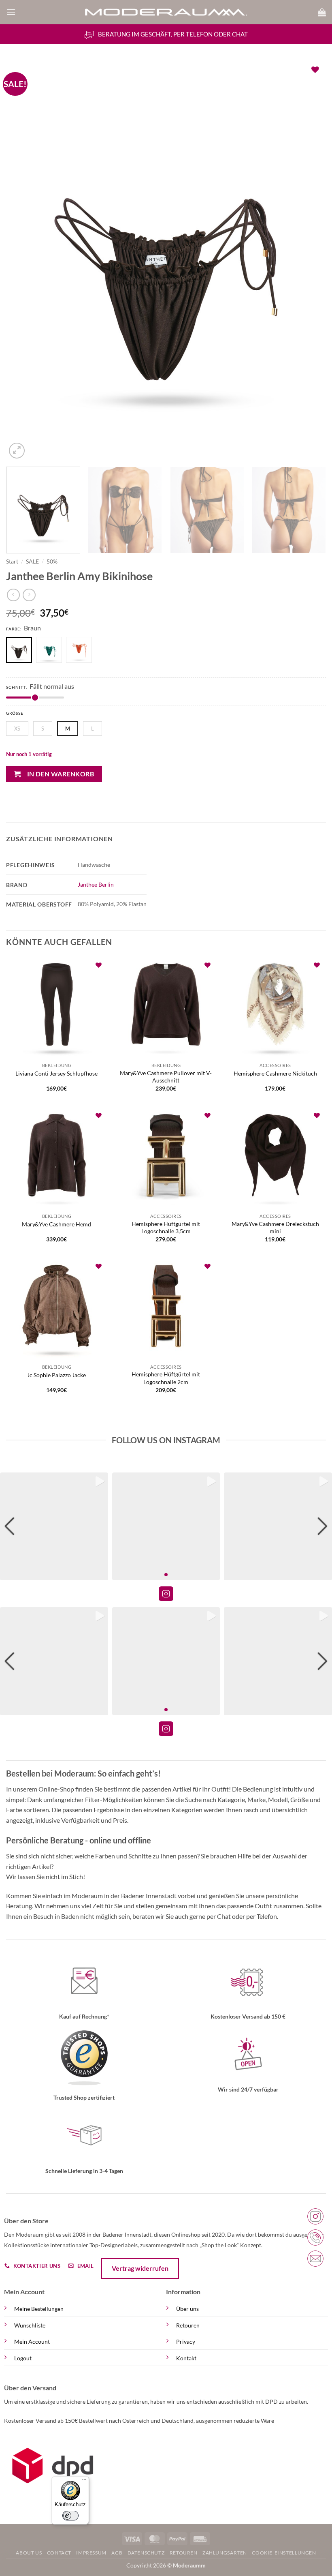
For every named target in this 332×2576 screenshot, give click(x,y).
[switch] (70, 2516)
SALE (32, 561)
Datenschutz (146, 2553)
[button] (11, 12)
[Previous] (23, 260)
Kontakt (186, 2358)
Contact (59, 2553)
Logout (23, 2358)
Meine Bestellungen (39, 2309)
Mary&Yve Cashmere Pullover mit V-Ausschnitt (166, 1077)
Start (12, 561)
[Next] (309, 260)
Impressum (91, 2553)
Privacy (186, 2341)
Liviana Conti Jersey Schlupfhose (56, 1073)
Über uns (187, 2309)
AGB (117, 2553)
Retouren (188, 2325)
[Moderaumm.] (166, 12)
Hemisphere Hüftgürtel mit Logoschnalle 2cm (166, 1378)
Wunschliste (30, 2325)
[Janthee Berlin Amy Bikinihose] (51, 651)
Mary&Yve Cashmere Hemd (56, 1224)
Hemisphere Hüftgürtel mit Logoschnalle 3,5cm (166, 1228)
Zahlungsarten (225, 2553)
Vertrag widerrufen (140, 2268)
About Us (29, 2553)
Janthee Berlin (96, 884)
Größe (15, 713)
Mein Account (32, 2341)
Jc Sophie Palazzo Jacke (56, 1375)
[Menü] (84, 2481)
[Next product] (13, 595)
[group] (54, 1527)
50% (52, 561)
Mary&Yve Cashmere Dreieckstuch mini (275, 1228)
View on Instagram (166, 1594)
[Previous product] (29, 595)
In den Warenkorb (61, 774)
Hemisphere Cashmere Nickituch (275, 1073)
